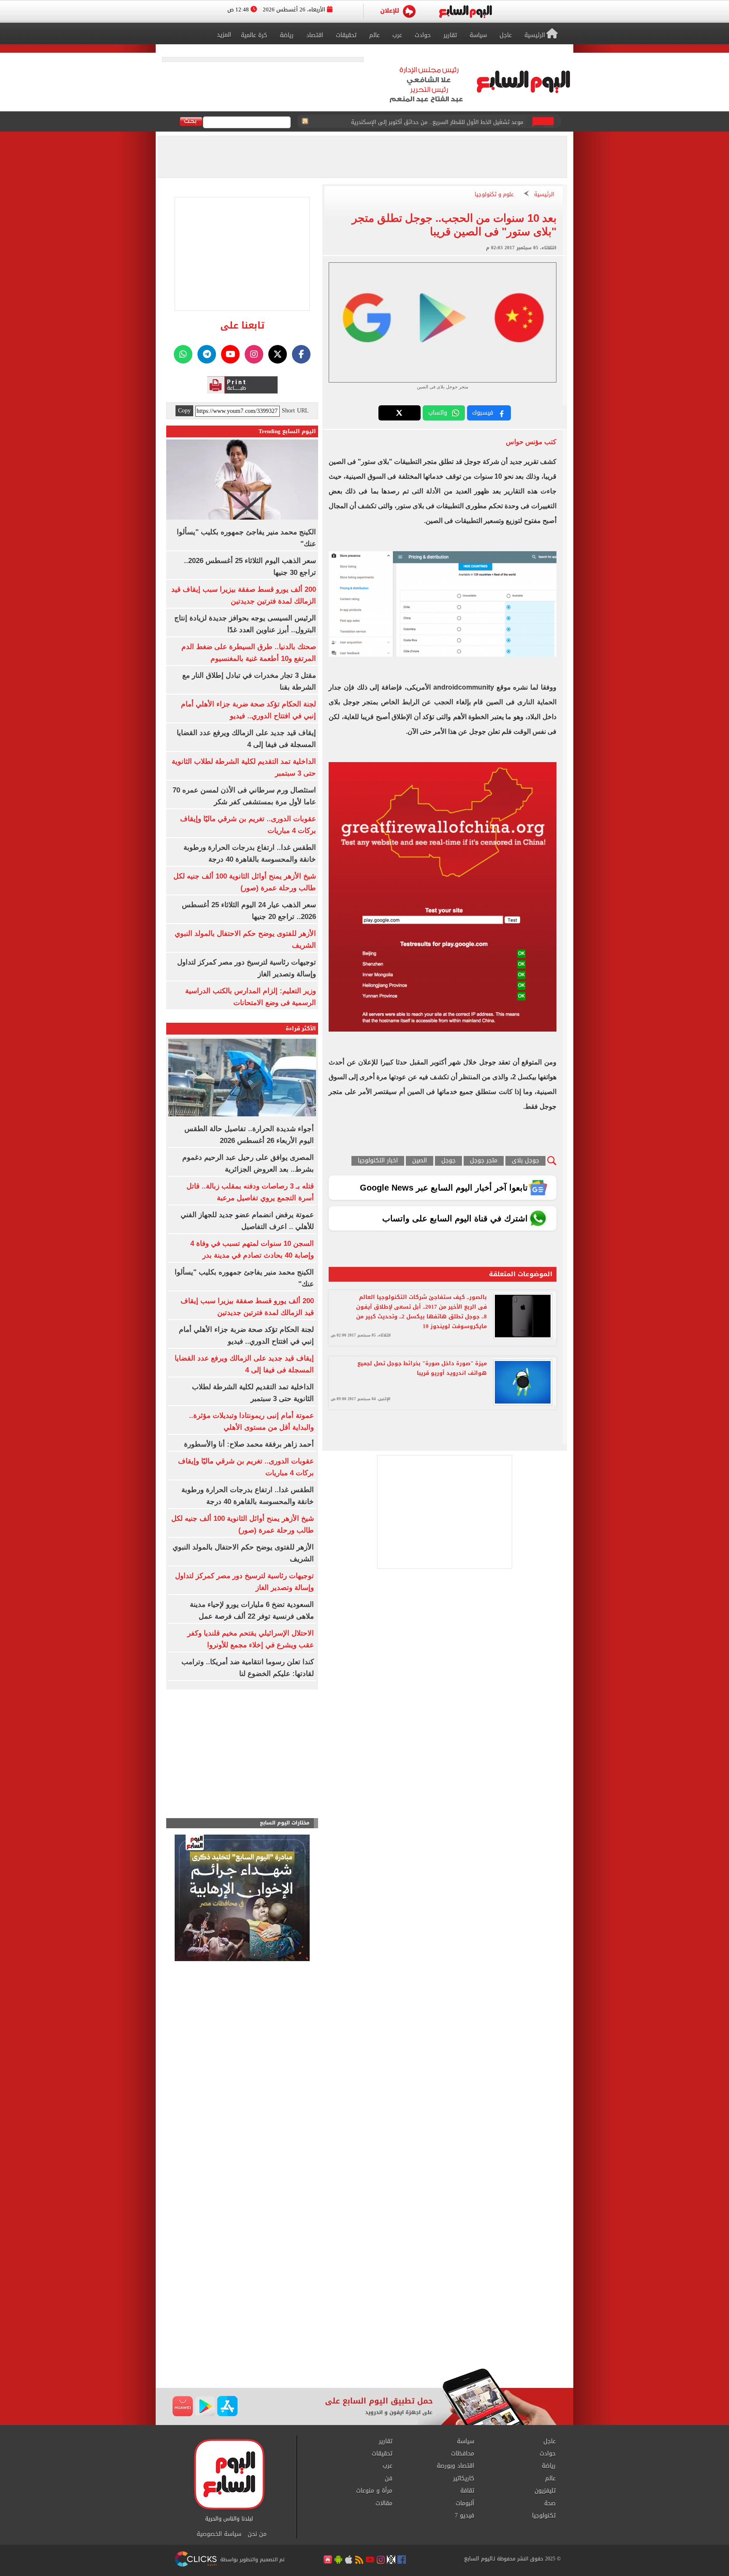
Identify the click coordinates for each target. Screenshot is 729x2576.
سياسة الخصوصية (219, 2534)
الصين (420, 1161)
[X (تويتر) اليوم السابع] (278, 354)
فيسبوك (483, 413)
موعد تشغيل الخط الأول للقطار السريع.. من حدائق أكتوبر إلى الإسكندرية (437, 122)
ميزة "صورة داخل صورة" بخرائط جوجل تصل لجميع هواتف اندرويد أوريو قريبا (422, 1368)
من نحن (257, 2534)
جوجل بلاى (525, 1161)
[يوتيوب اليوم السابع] (230, 354)
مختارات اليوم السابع (285, 1823)
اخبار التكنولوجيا (378, 1161)
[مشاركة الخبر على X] (400, 413)
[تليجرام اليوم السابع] (207, 354)
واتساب (438, 413)
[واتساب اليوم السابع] (183, 354)
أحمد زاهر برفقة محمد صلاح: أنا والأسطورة (249, 1444)
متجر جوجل (484, 1161)
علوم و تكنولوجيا (494, 195)
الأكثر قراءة (301, 1028)
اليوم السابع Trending (287, 431)
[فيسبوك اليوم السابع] (301, 354)
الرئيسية (544, 195)
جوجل (448, 1161)
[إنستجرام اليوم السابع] (254, 354)
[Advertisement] (364, 2301)
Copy (184, 411)
